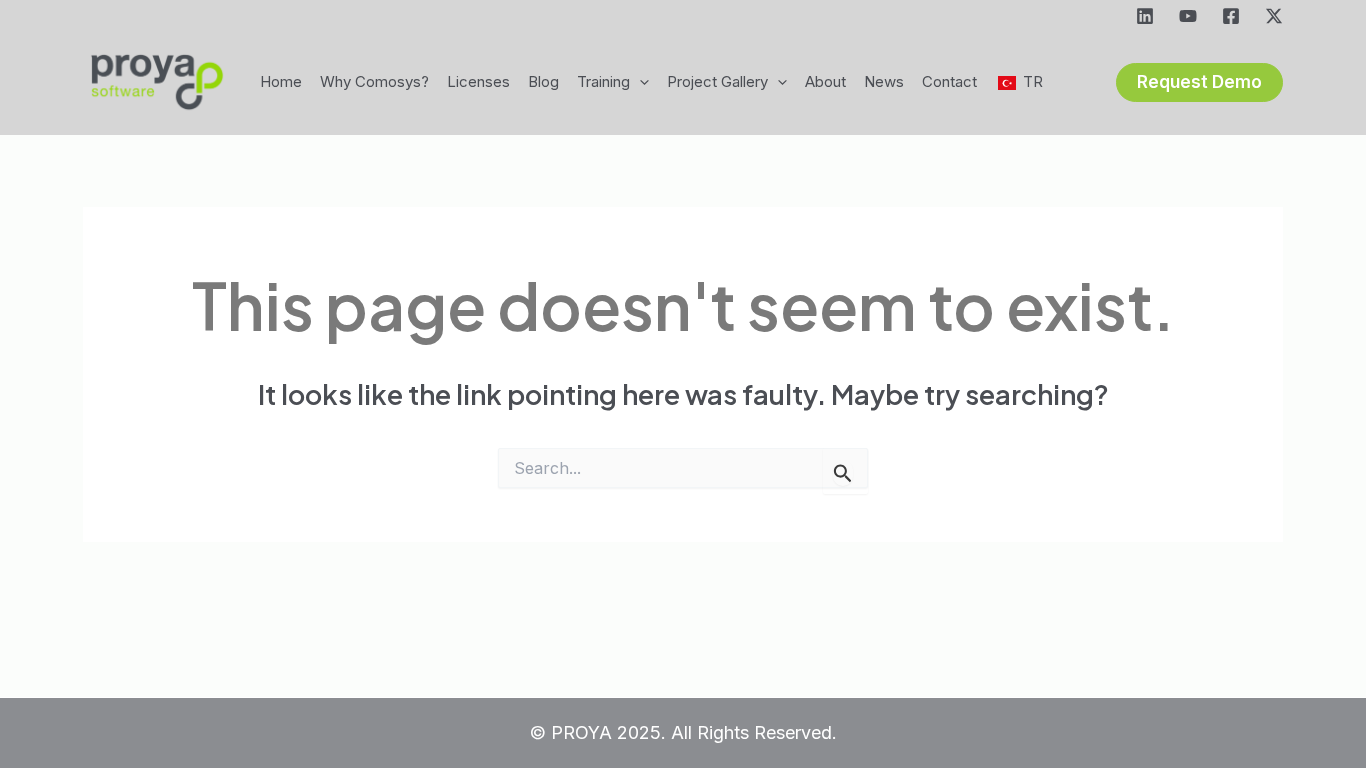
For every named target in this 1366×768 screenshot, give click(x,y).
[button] (1199, 82)
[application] (639, 82)
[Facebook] (1231, 16)
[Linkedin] (1145, 16)
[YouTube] (1188, 16)
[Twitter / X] (1274, 16)
